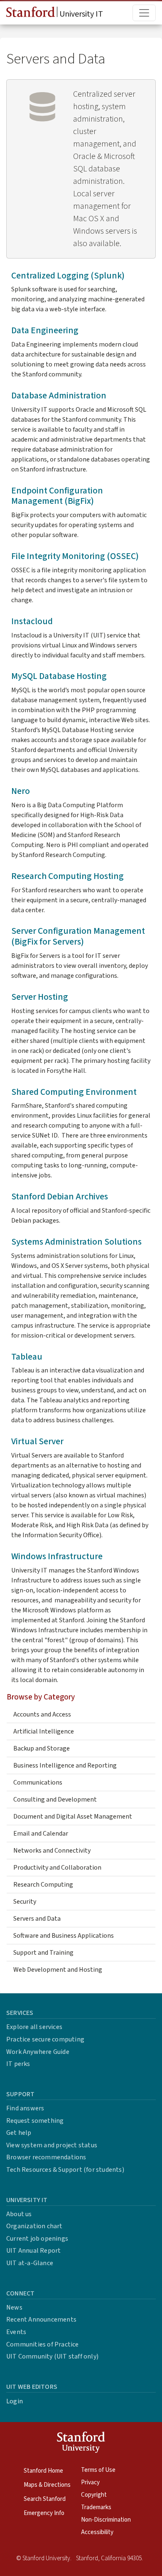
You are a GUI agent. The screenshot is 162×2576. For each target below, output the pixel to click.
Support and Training (43, 1953)
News (14, 2307)
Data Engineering (45, 331)
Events (16, 2332)
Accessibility (97, 2532)
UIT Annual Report (33, 2251)
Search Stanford (45, 2499)
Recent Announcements (41, 2320)
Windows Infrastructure (57, 1557)
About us (19, 2214)
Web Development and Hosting (58, 1970)
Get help (19, 2133)
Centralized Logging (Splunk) (68, 276)
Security (25, 1902)
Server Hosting (40, 997)
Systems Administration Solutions (76, 1242)
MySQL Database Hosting (59, 676)
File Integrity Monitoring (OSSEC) (75, 556)
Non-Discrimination (106, 2520)
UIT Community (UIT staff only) (52, 2356)
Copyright (94, 2495)
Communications (38, 1782)
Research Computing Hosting (67, 876)
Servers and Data (37, 1919)
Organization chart (34, 2226)
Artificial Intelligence (44, 1731)
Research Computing (43, 1885)
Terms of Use (98, 2470)
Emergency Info (44, 2513)
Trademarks (96, 2507)
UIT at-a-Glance (30, 2263)
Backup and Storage (42, 1748)
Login (15, 2401)
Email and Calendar (41, 1834)
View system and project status (52, 2145)
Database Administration (59, 396)
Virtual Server (37, 1442)
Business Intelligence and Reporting (65, 1765)
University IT (80, 14)
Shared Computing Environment (74, 1092)
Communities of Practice (43, 2344)
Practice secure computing (45, 2039)
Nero (21, 791)
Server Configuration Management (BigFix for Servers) (78, 936)
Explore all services (34, 2027)
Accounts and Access (42, 1714)
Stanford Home (43, 2471)
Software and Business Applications (64, 1936)
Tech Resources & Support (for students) (65, 2170)
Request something (35, 2121)
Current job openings (37, 2239)
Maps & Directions (47, 2485)
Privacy (90, 2482)
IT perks (18, 2064)
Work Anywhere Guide (38, 2052)
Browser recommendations (46, 2157)
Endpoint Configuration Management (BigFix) (57, 496)
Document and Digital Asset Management (73, 1817)
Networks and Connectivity (52, 1851)
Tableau (27, 1357)
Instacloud (32, 621)
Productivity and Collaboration (57, 1868)
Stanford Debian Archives (60, 1197)
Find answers (25, 2108)
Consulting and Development (55, 1800)
